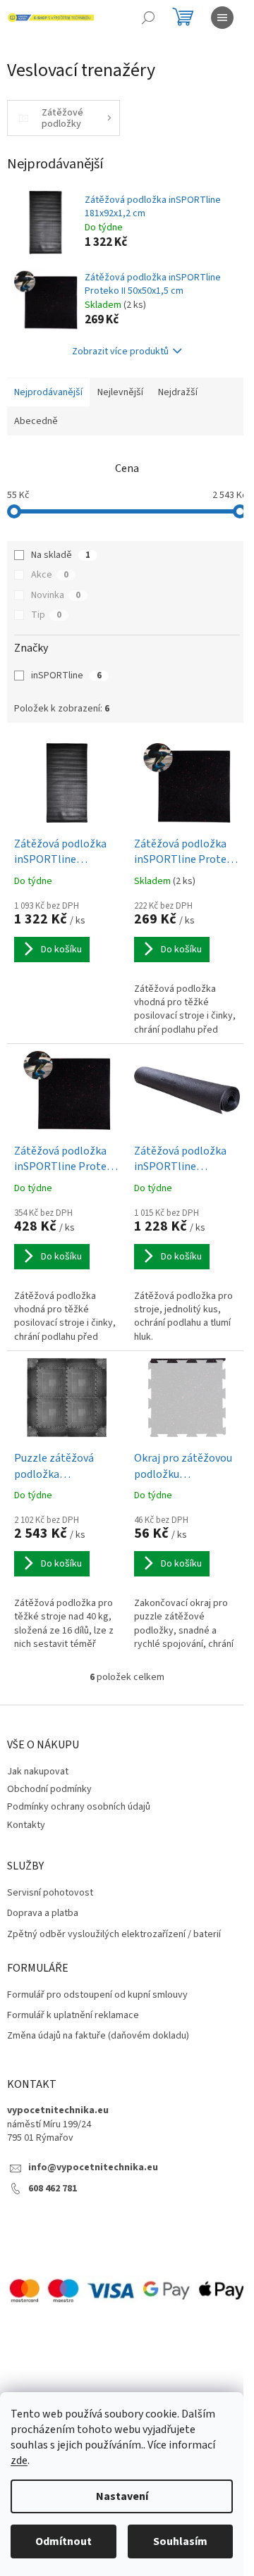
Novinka (56, 595)
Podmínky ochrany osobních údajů (79, 1807)
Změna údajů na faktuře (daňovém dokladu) (98, 2036)
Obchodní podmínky (49, 1789)
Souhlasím (180, 2541)
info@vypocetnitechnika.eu (93, 2168)
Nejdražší (178, 392)
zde (19, 2460)
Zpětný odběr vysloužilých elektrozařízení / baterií (114, 1935)
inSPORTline (66, 676)
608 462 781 (53, 2189)
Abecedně (36, 421)
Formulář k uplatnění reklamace (73, 2016)
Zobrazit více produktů (120, 351)
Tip (46, 615)
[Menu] (222, 18)
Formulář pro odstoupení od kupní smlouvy (97, 1995)
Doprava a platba (43, 1914)
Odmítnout (64, 2541)
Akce (50, 575)
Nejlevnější (120, 392)
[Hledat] (148, 18)
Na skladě (61, 555)
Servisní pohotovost (50, 1893)
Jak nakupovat (38, 1772)
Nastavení (122, 2496)
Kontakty (26, 1825)
